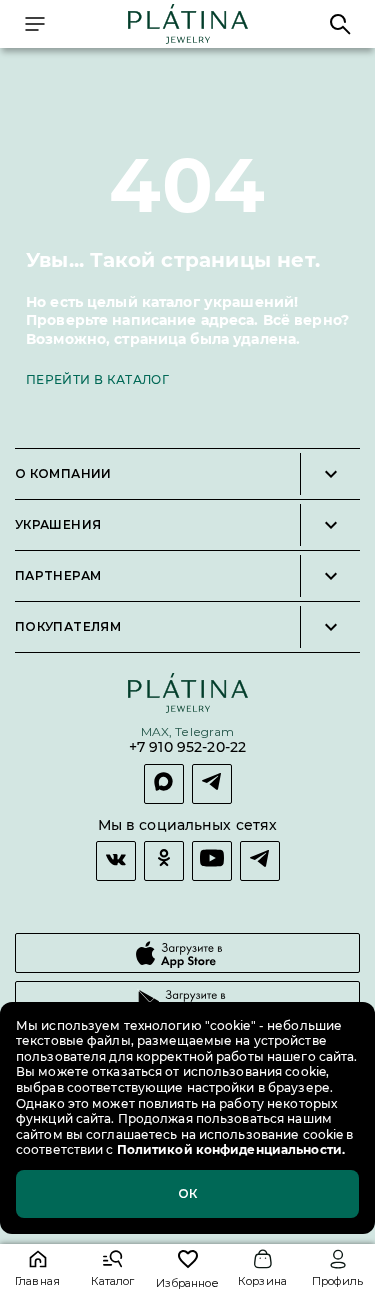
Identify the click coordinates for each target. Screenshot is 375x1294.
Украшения (58, 525)
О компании (63, 474)
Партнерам (58, 576)
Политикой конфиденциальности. (229, 1149)
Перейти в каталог (97, 379)
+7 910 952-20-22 (187, 747)
